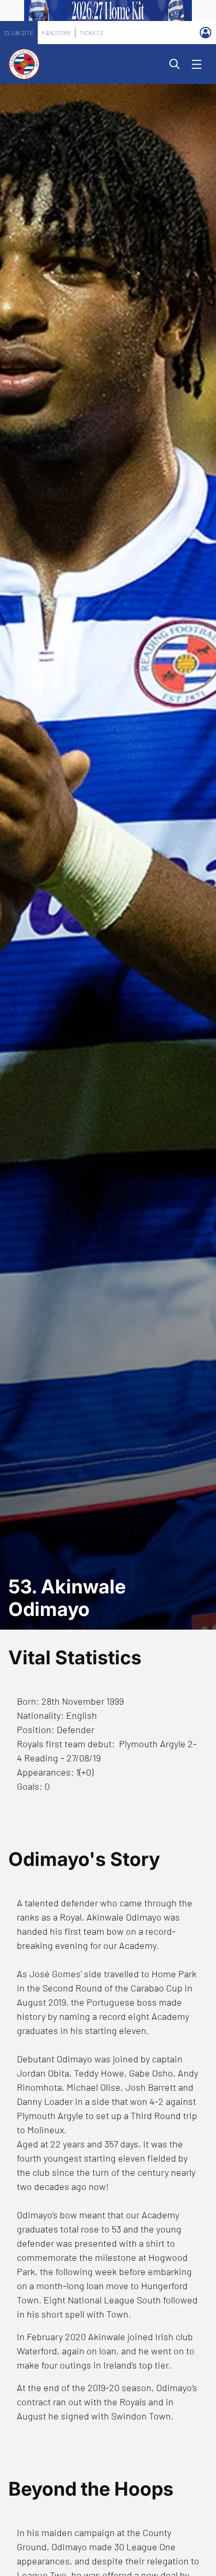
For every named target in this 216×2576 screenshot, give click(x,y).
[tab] (19, 33)
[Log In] (206, 33)
